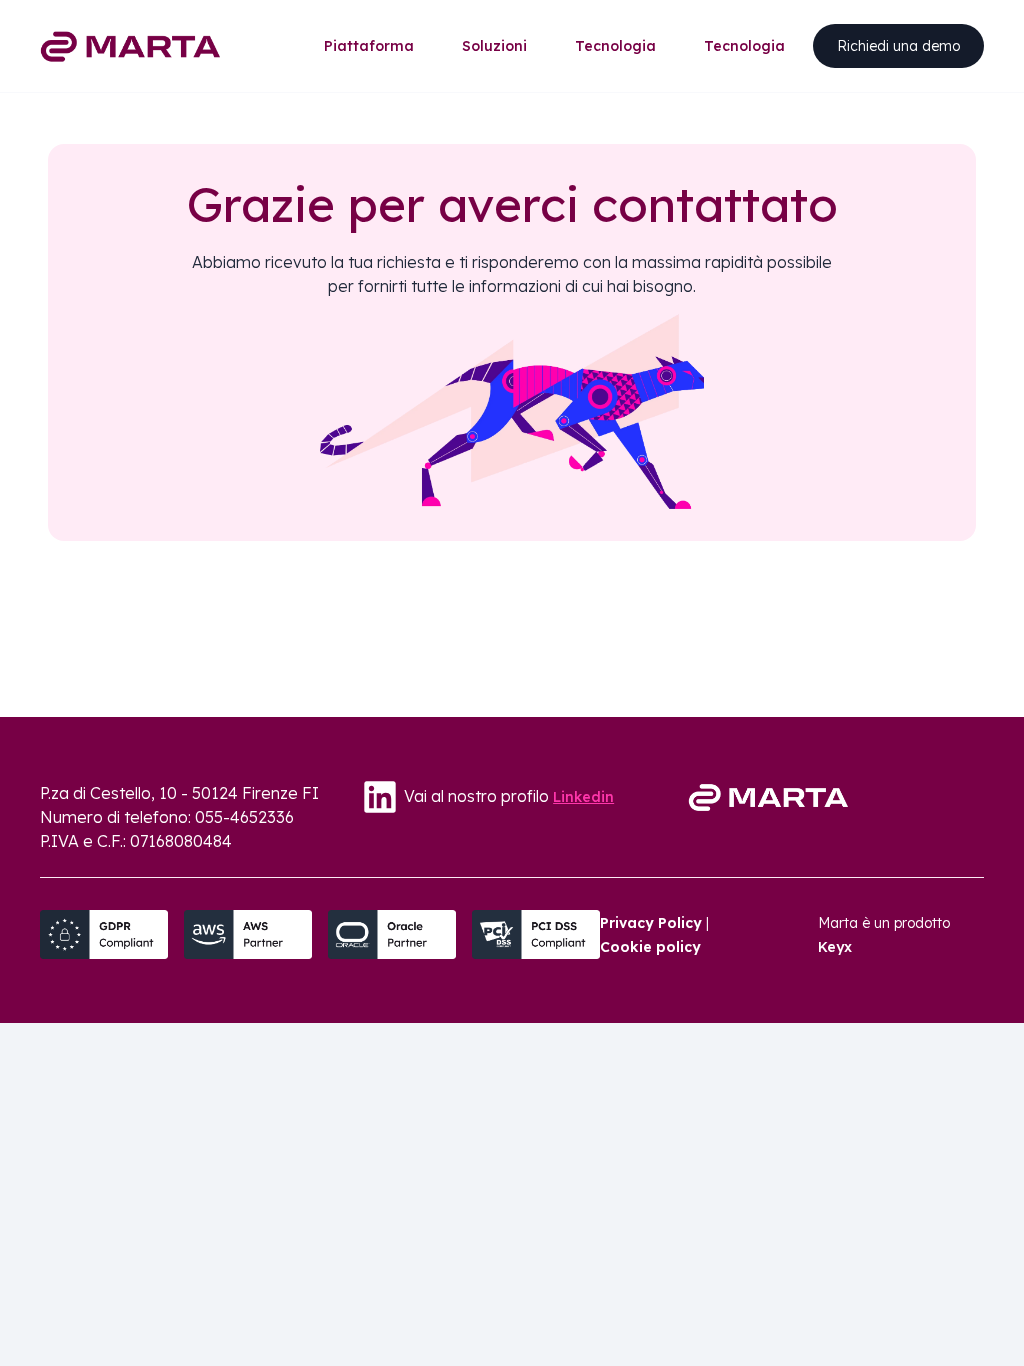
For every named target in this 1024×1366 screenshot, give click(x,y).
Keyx (835, 947)
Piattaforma (369, 46)
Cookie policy (650, 947)
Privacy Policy (651, 923)
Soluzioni (494, 46)
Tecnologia (615, 46)
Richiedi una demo (898, 46)
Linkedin (583, 797)
